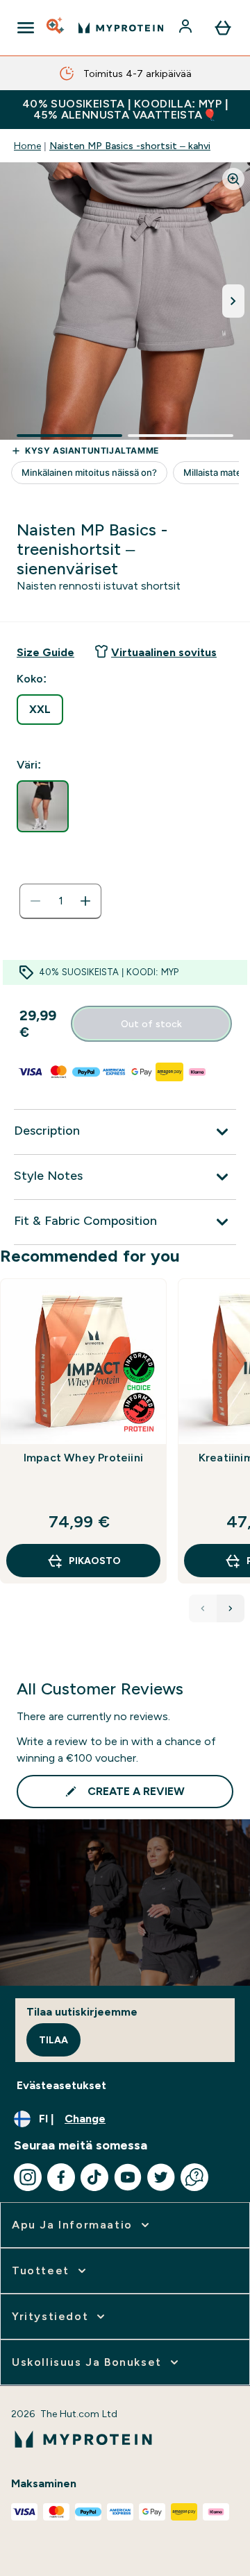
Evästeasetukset (61, 2085)
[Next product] (231, 1608)
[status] (60, 901)
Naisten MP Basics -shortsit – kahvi (130, 146)
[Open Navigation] (26, 28)
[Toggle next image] (233, 301)
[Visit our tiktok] (94, 2177)
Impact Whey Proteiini (83, 1458)
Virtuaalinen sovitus (164, 652)
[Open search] (56, 28)
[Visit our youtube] (128, 2177)
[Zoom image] (233, 179)
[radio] (40, 710)
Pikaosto (95, 1561)
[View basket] (223, 28)
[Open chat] (194, 2177)
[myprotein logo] (121, 28)
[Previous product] (203, 1608)
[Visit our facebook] (61, 2177)
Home (27, 146)
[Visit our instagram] (28, 2177)
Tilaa (53, 2040)
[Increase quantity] (85, 901)
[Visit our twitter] (161, 2177)
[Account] (187, 28)
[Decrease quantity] (35, 901)
